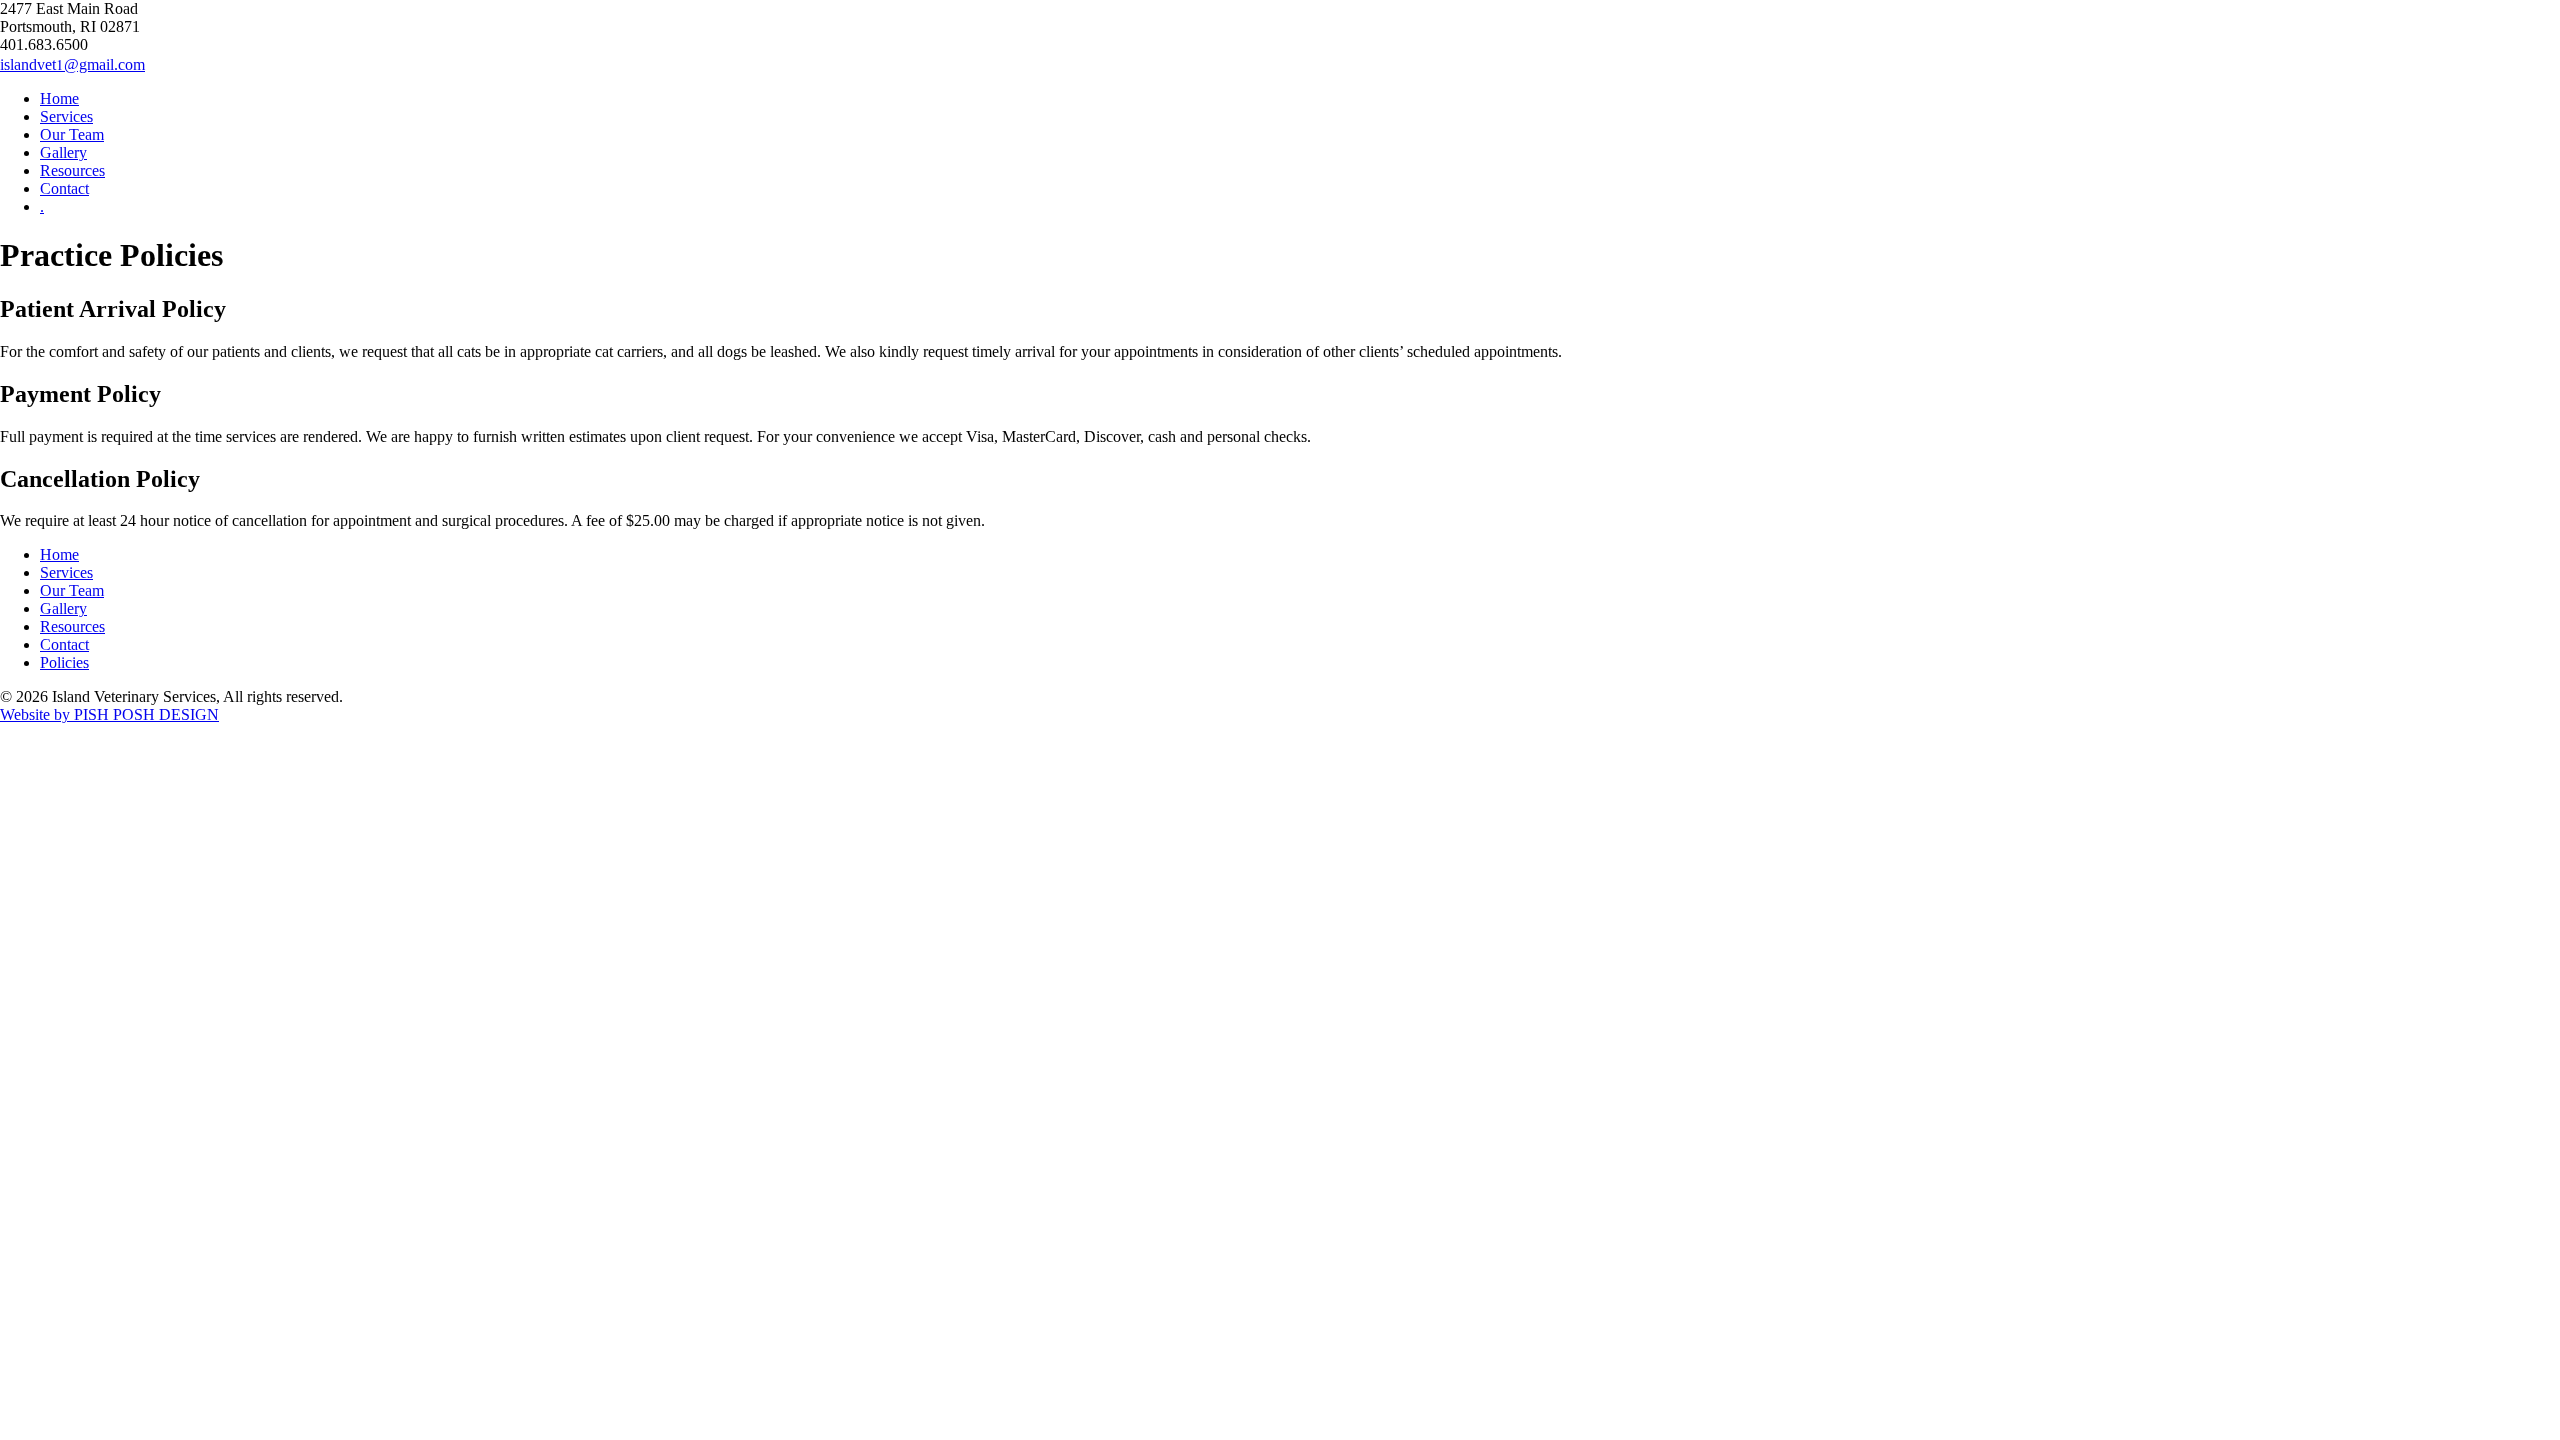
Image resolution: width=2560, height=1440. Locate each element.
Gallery (63, 152)
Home (59, 98)
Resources (72, 170)
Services (66, 116)
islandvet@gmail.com (72, 64)
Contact (64, 188)
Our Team (72, 134)
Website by (109, 714)
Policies (64, 662)
